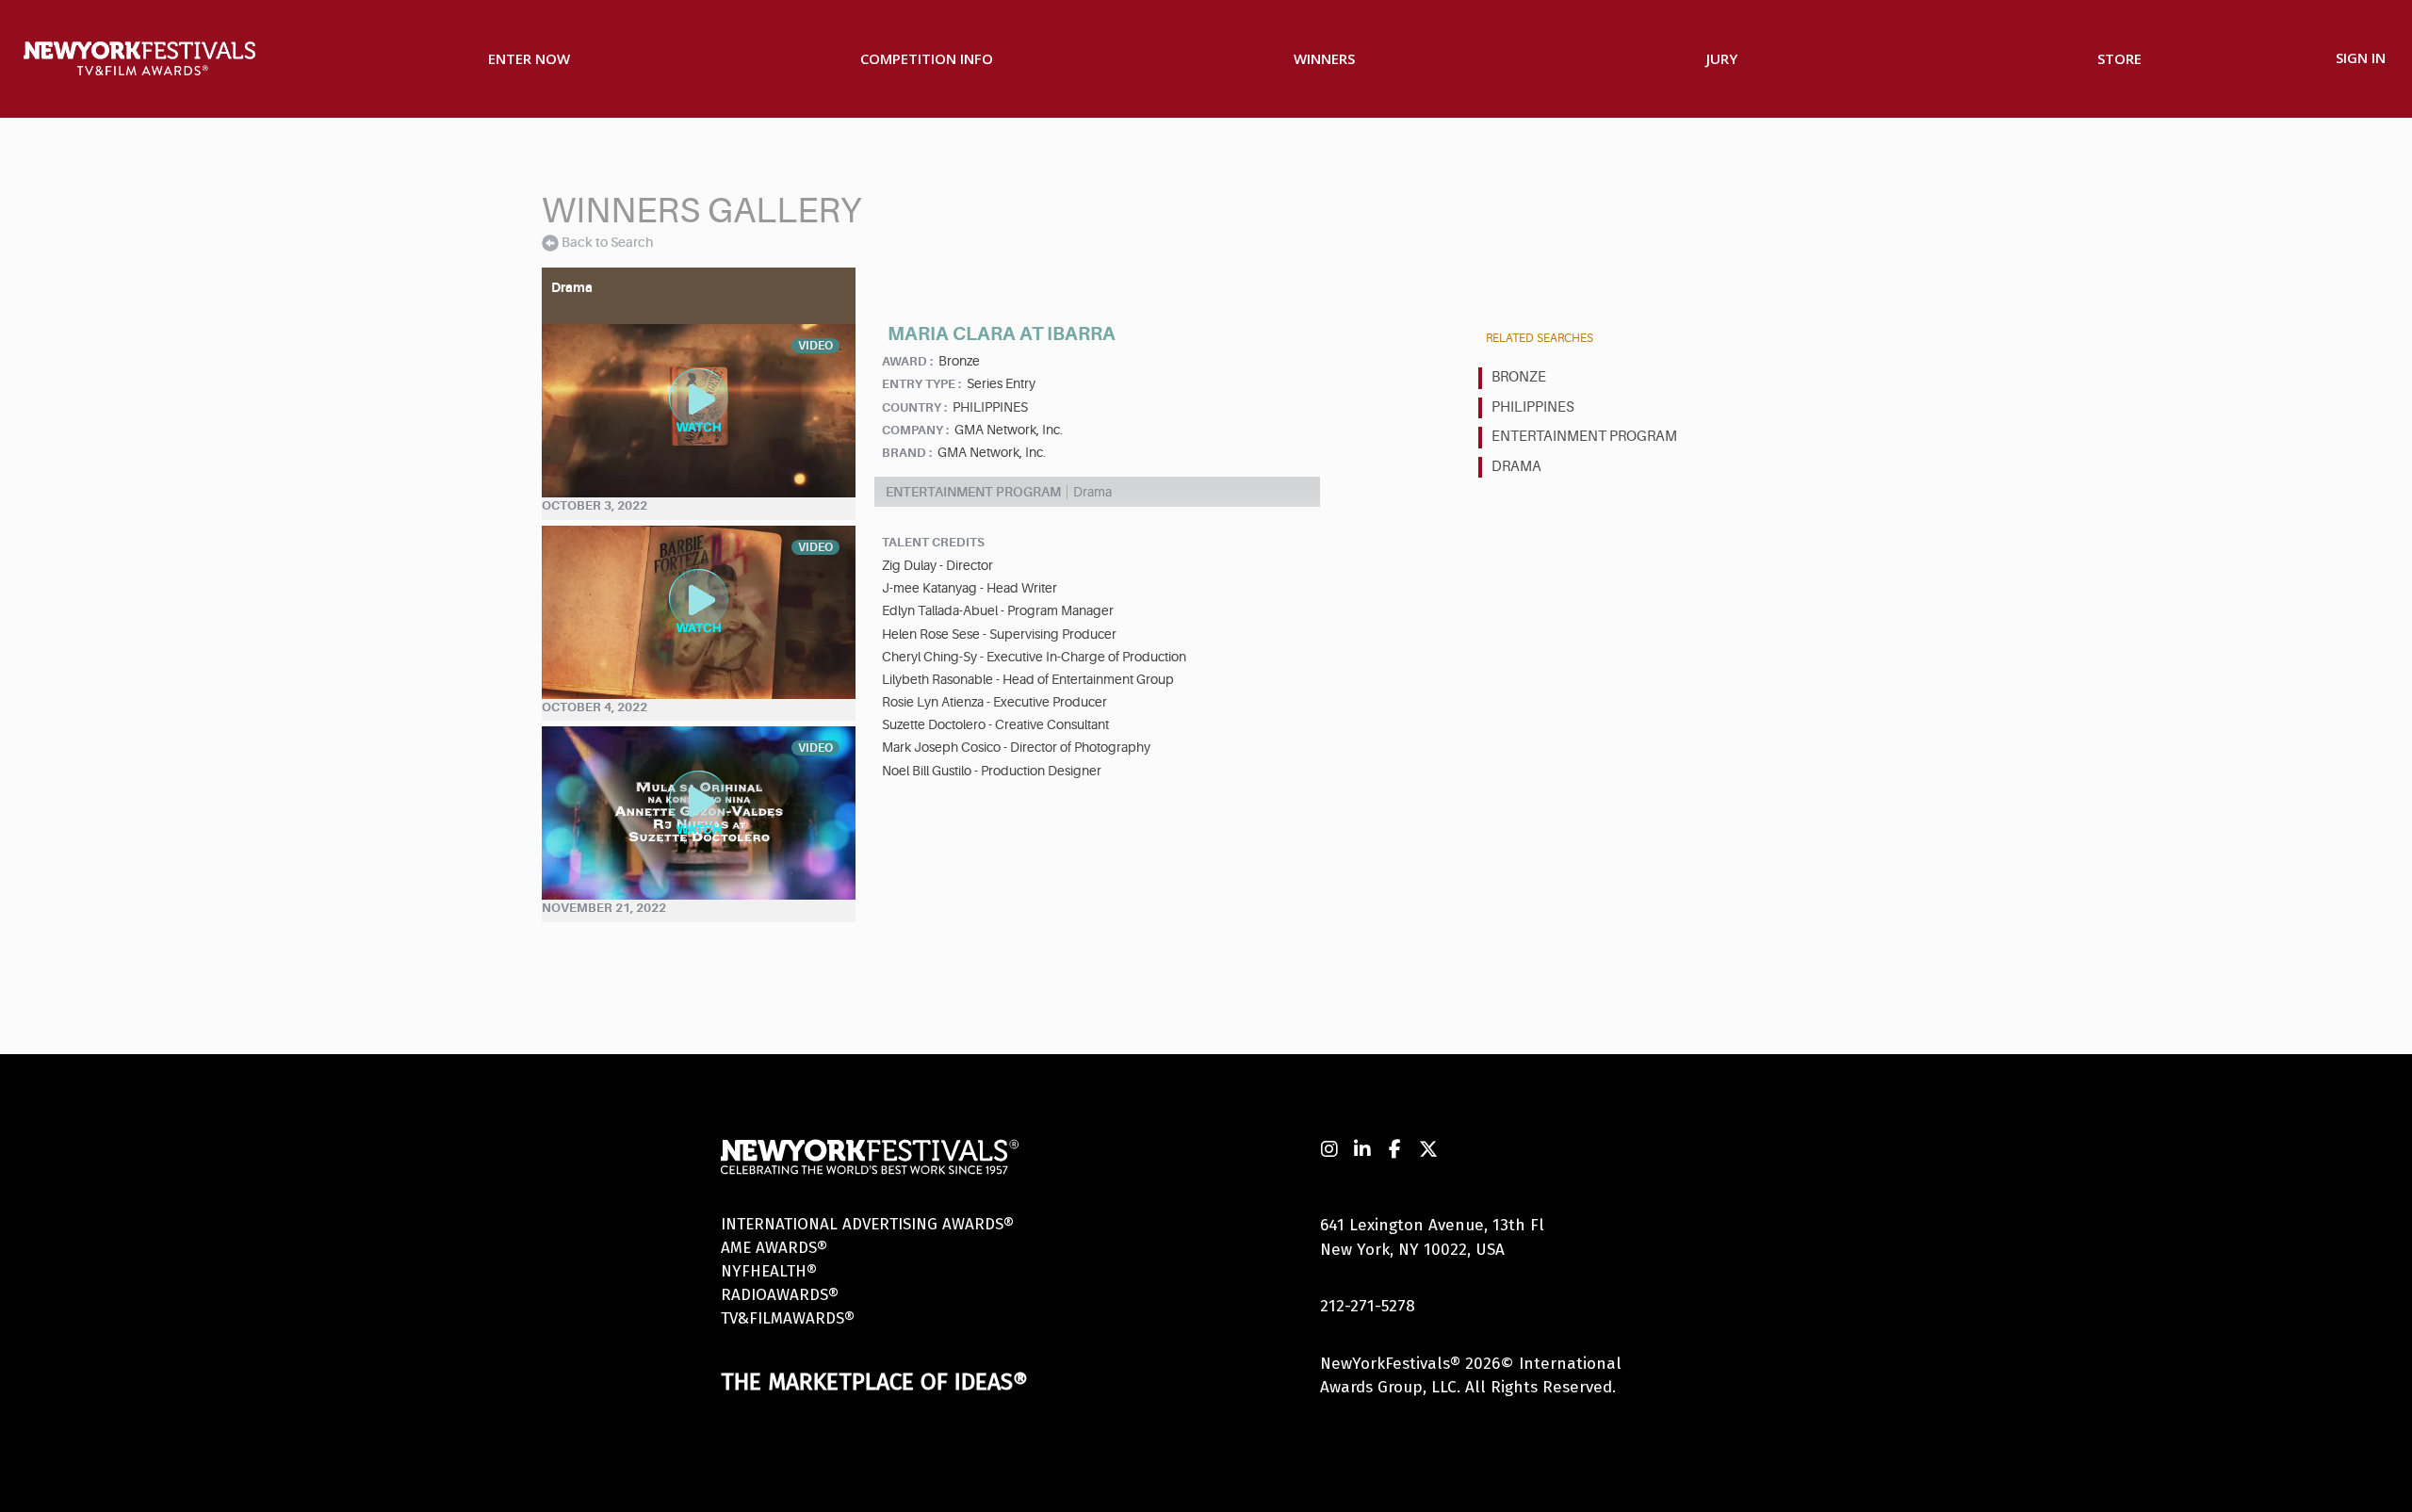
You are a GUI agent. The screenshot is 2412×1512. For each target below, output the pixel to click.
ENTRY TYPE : (921, 384)
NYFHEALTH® (769, 1271)
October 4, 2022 (595, 707)
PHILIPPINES (1533, 407)
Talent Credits (933, 542)
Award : (907, 361)
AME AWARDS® (774, 1248)
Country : (914, 407)
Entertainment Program (1584, 437)
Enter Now (529, 58)
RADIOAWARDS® (780, 1295)
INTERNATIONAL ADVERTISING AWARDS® (867, 1224)
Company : (915, 430)
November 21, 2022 (604, 908)
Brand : (907, 453)
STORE (2119, 58)
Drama (1516, 467)
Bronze (1519, 377)
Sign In (2361, 57)
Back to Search (607, 242)
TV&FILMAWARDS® (788, 1318)
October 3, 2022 (595, 505)
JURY (1722, 58)
